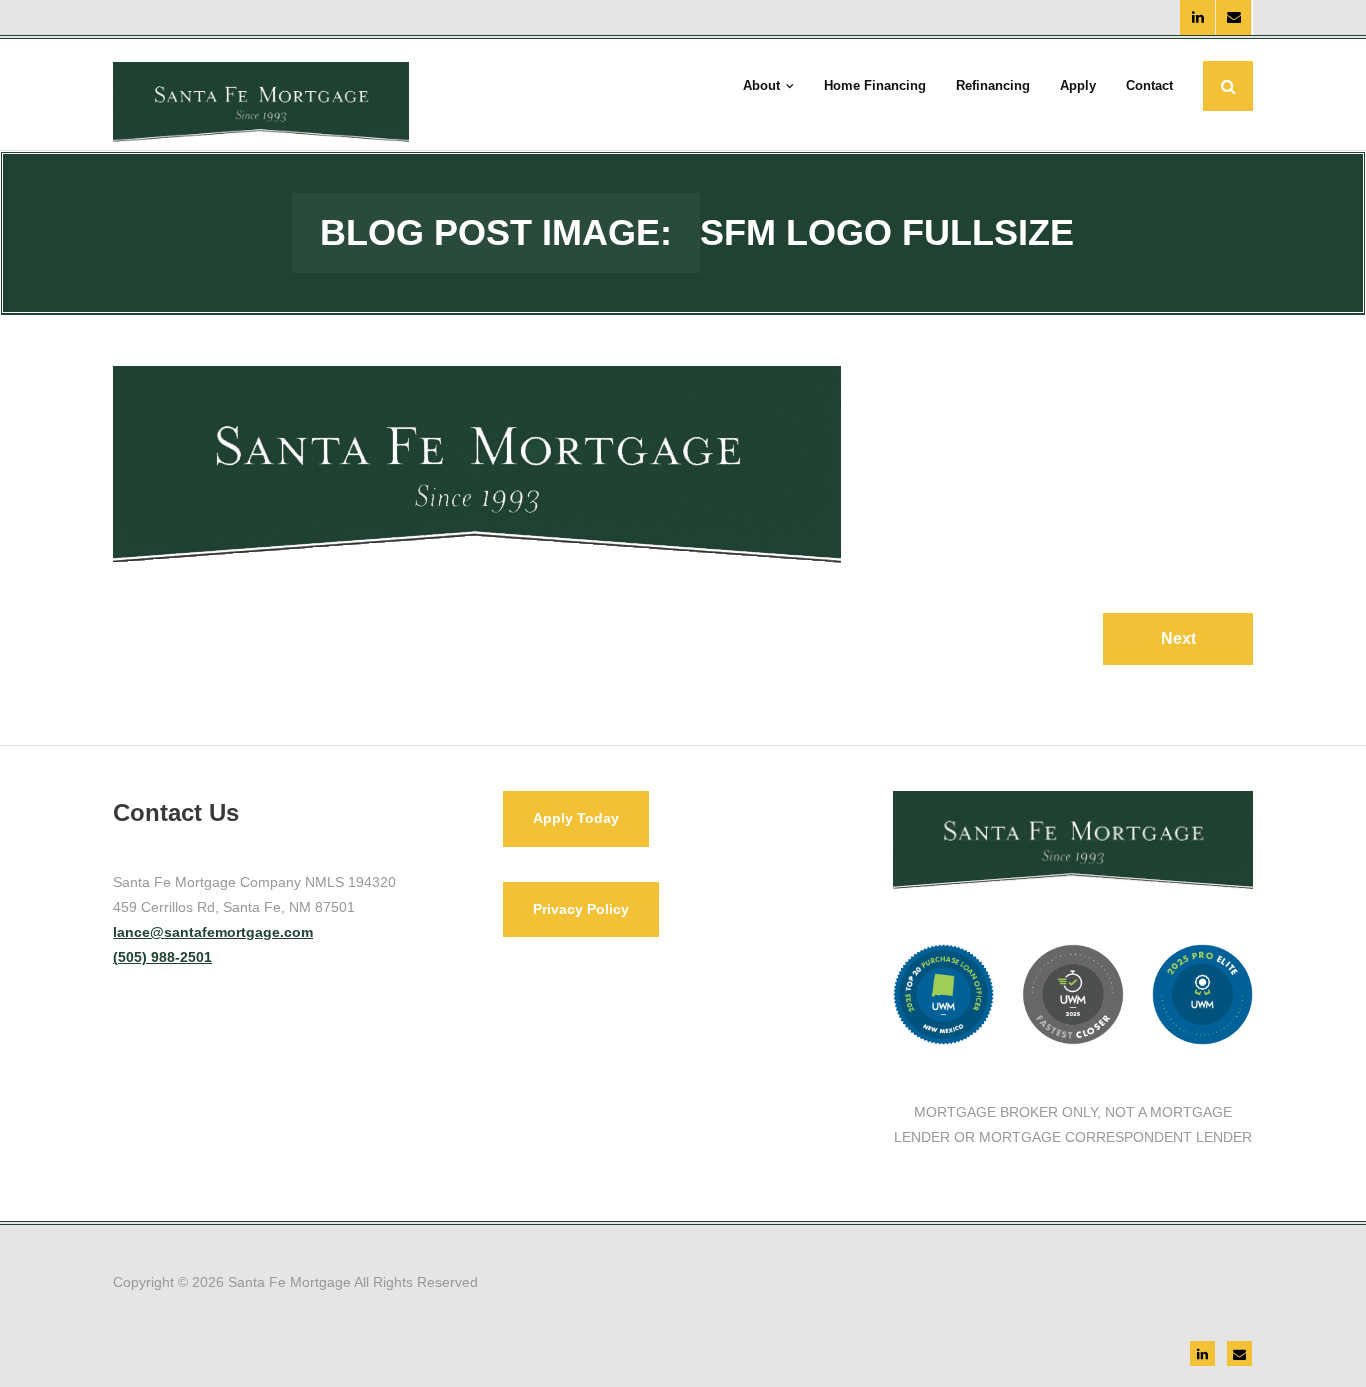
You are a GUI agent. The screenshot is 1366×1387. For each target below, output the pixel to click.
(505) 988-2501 (162, 957)
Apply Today (576, 818)
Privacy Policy (581, 909)
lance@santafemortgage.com (213, 932)
